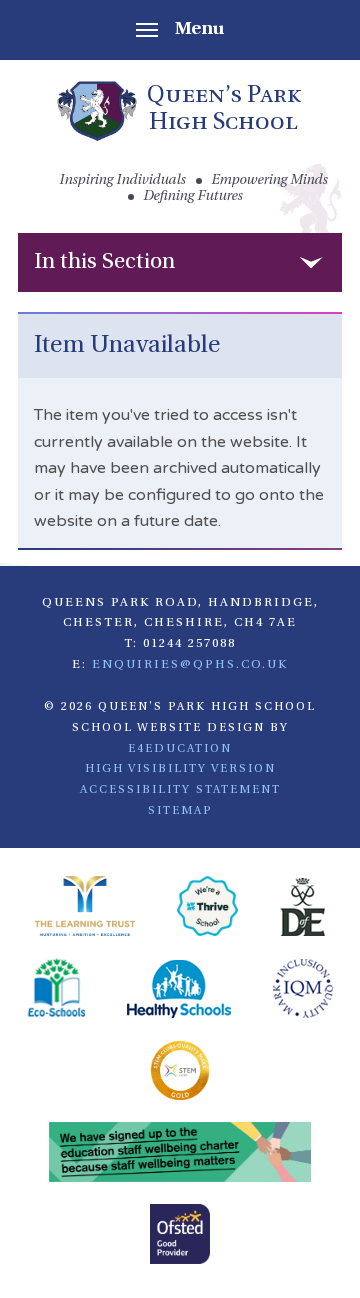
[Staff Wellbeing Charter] (180, 1155)
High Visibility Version (180, 769)
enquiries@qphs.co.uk (190, 665)
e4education (180, 749)
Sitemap (180, 811)
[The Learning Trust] (85, 909)
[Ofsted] (180, 1237)
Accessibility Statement (180, 790)
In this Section (104, 262)
